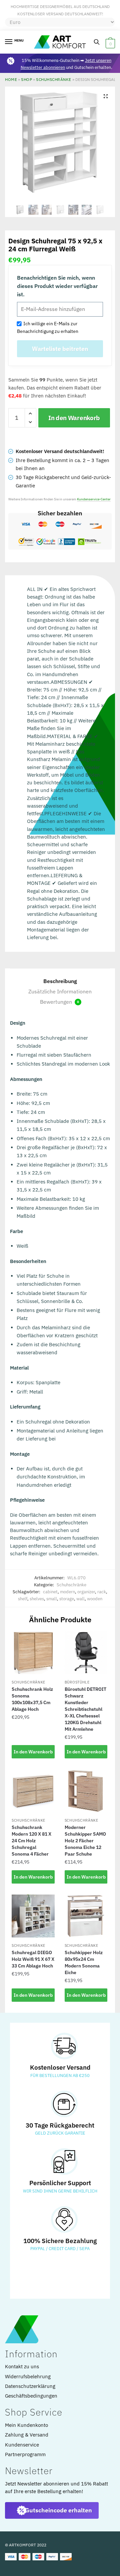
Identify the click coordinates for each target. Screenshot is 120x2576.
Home (11, 79)
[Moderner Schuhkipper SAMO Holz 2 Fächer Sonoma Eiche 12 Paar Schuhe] (86, 1791)
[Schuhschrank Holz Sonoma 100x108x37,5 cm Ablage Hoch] (33, 1653)
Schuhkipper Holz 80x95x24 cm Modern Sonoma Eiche (84, 1962)
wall (80, 1599)
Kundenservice (22, 2445)
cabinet (50, 1592)
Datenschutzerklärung (30, 2386)
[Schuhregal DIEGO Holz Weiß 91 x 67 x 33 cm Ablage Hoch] (33, 1916)
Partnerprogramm (25, 2454)
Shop (26, 79)
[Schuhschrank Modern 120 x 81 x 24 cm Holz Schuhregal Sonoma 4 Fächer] (33, 1791)
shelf (23, 1599)
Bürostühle (77, 1682)
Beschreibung (60, 981)
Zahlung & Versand (27, 2435)
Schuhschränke (54, 79)
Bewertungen (59, 1002)
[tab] (60, 981)
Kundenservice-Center (94, 499)
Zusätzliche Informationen (60, 991)
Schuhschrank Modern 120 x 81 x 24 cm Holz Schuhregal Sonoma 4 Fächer (31, 1841)
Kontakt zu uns (22, 2366)
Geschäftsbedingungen (31, 2396)
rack (102, 1592)
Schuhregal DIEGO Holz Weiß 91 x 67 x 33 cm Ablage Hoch (33, 1959)
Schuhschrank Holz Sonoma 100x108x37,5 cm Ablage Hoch (32, 1699)
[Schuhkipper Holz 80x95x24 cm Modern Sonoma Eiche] (86, 1916)
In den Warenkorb (74, 418)
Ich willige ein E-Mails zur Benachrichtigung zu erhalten (48, 327)
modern (67, 1592)
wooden (95, 1599)
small (52, 1599)
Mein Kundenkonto (26, 2425)
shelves (37, 1599)
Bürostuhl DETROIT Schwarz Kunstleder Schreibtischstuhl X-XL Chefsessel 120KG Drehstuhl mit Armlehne (85, 1709)
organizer (86, 1592)
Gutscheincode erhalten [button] (58, 2510)
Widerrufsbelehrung (28, 2376)
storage (67, 1599)
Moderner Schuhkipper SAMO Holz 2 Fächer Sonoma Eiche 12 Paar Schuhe (85, 1841)
